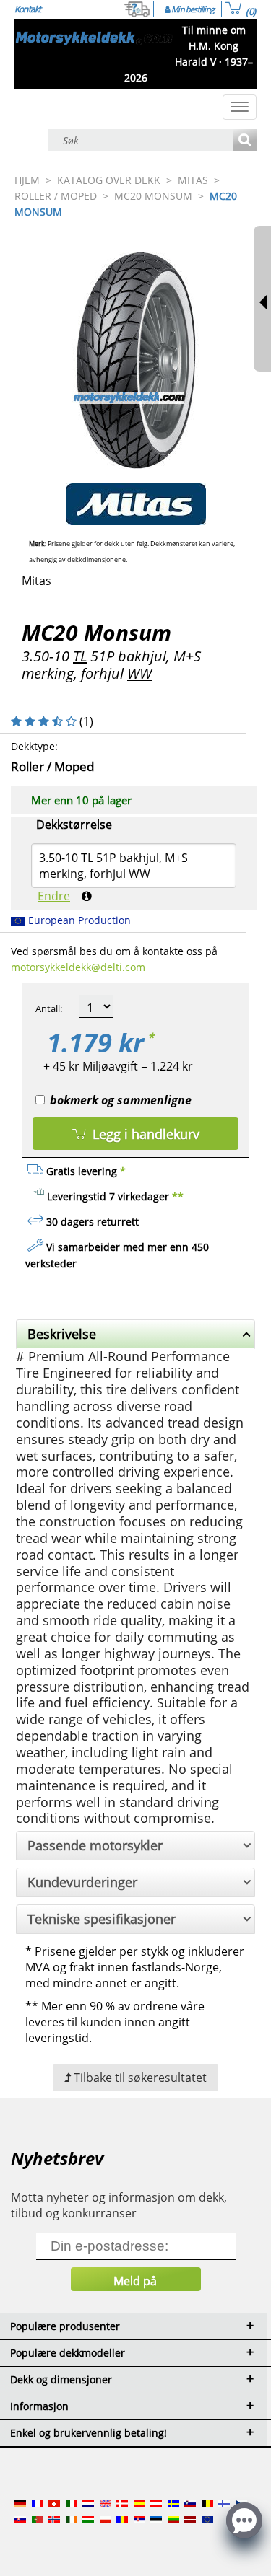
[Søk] (245, 141)
